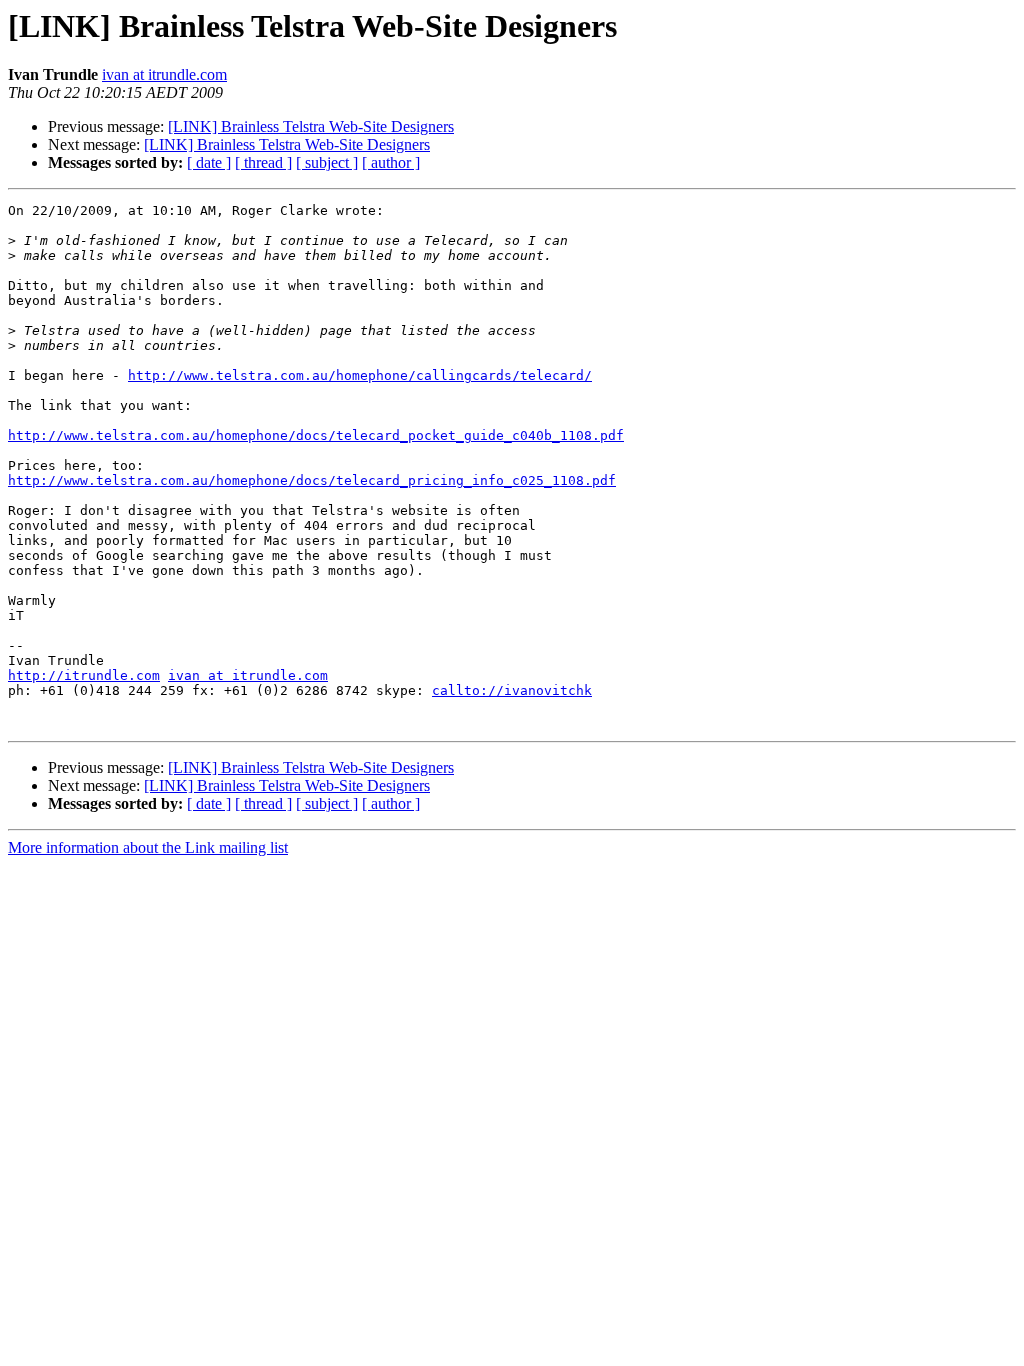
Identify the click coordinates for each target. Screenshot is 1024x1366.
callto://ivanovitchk (512, 690)
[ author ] (391, 162)
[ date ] (209, 162)
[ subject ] (327, 162)
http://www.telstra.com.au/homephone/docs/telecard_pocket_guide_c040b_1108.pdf (316, 435)
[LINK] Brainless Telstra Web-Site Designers (311, 126)
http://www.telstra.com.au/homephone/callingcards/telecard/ (360, 375)
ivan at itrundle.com (164, 74)
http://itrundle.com (84, 675)
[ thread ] (263, 162)
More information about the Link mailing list (148, 847)
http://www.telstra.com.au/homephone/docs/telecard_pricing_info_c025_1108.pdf (312, 480)
